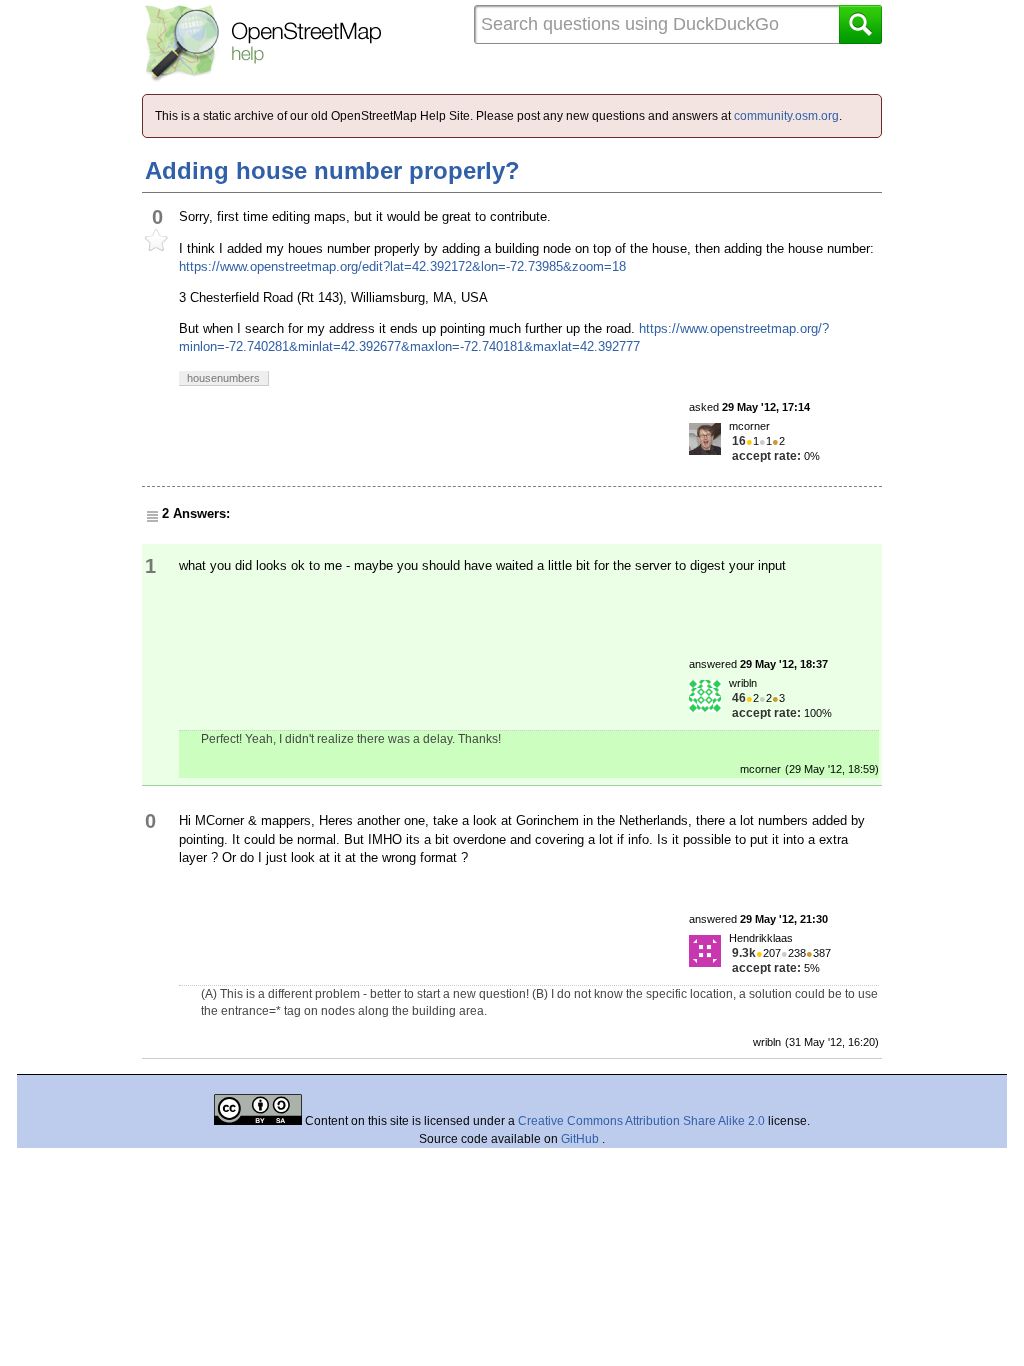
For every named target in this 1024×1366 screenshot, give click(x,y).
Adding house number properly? (332, 170)
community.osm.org (786, 116)
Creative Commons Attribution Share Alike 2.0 (641, 1121)
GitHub (581, 1139)
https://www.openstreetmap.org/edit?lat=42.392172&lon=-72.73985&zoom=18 (402, 266)
